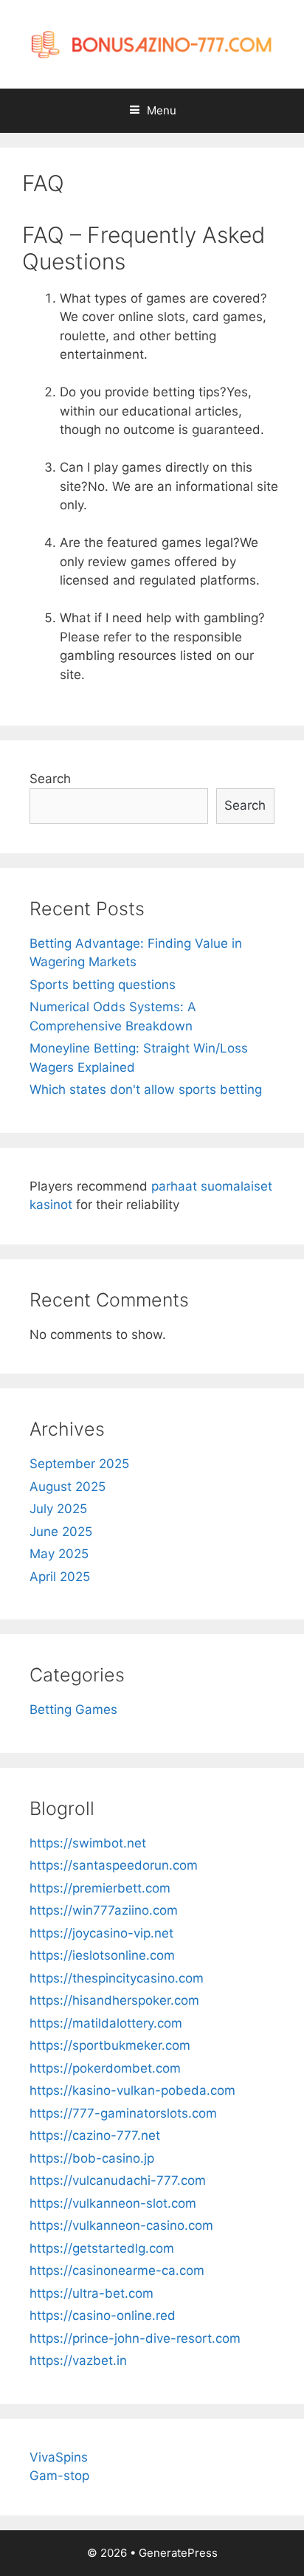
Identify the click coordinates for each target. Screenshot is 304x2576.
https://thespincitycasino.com (117, 1978)
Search (50, 779)
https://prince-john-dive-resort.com (135, 2338)
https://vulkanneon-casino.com (121, 2225)
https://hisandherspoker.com (114, 2000)
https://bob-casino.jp (92, 2158)
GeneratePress (178, 2553)
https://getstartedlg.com (102, 2248)
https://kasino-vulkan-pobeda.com (132, 2090)
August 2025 (68, 1487)
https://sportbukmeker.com (110, 2045)
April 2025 (60, 1577)
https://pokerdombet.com (105, 2068)
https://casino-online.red (103, 2315)
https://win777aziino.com (104, 1910)
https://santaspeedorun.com (114, 1865)
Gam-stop (59, 2476)
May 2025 (59, 1554)
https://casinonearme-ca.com (117, 2270)
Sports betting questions (103, 985)
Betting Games (73, 1709)
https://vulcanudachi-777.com (118, 2180)
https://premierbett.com (100, 1888)
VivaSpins (59, 2457)
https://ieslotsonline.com (102, 1955)
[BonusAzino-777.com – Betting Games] (152, 44)
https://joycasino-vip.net (101, 1933)
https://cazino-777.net (95, 2135)
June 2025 (61, 1532)
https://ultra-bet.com (91, 2293)
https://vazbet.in (78, 2360)
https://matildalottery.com (106, 2023)
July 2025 (58, 1509)
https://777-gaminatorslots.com (123, 2113)
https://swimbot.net (88, 1843)
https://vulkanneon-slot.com (113, 2203)
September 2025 (79, 1464)
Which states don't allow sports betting (146, 1089)
